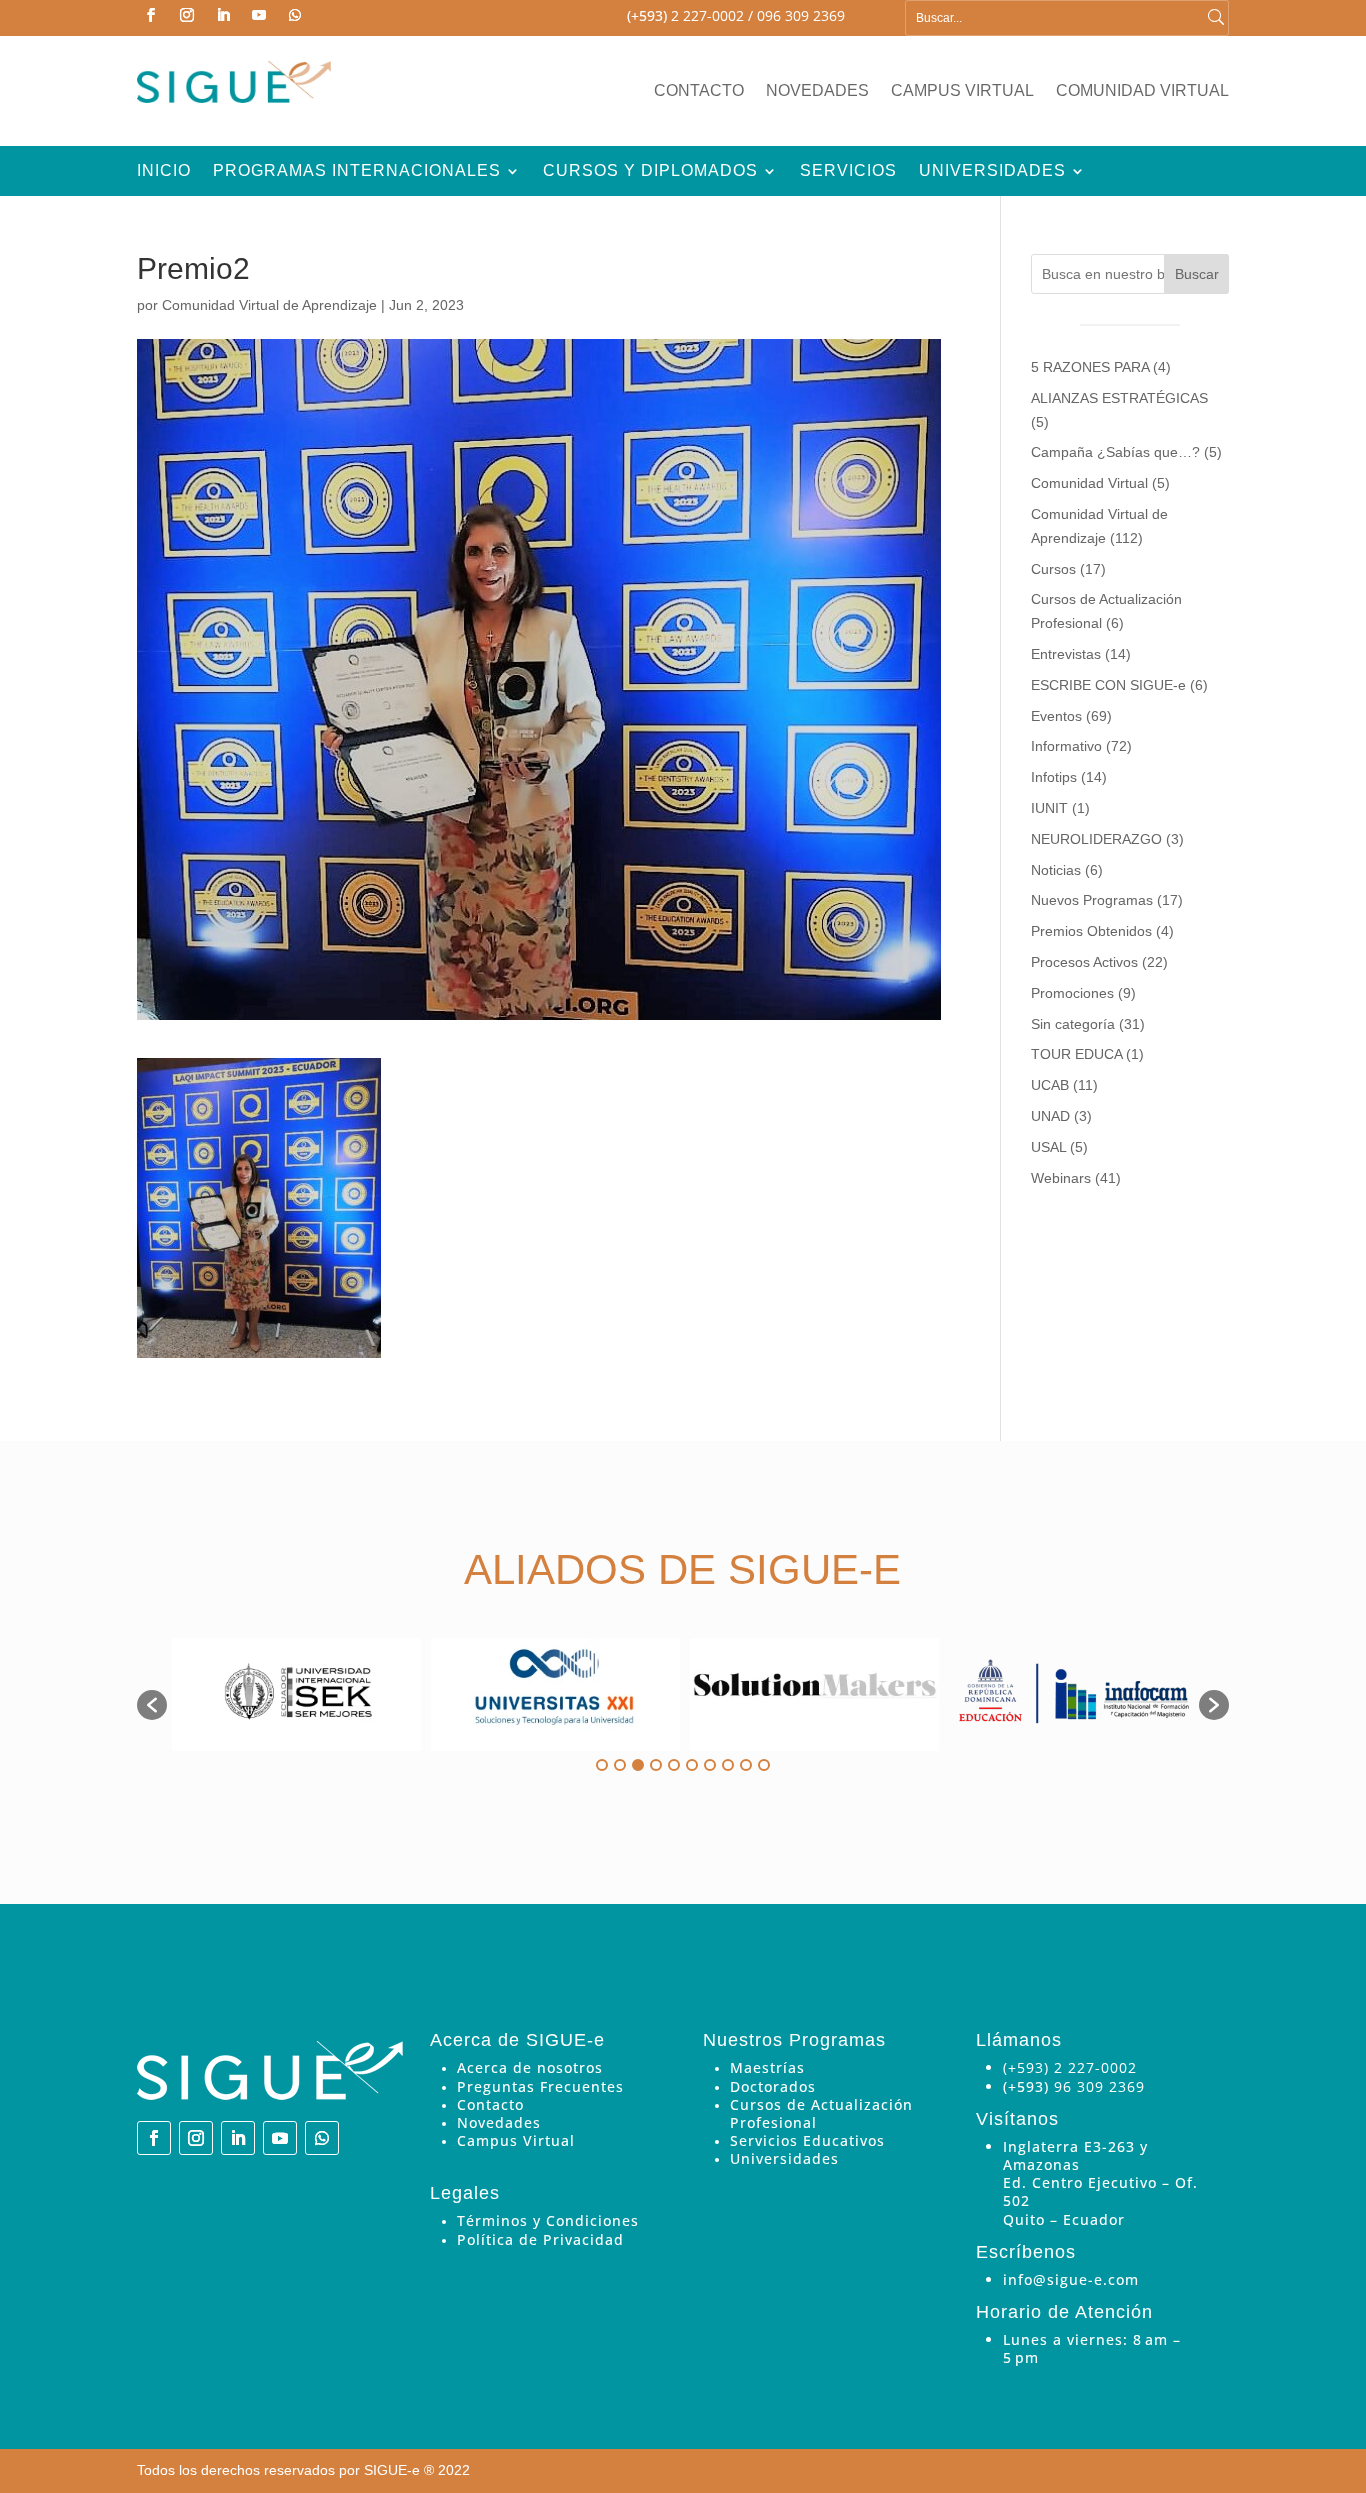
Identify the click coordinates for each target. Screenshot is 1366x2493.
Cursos (1053, 569)
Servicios (848, 171)
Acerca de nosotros (530, 2067)
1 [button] (602, 1765)
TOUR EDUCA (1076, 1054)
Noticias (1056, 870)
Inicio (164, 171)
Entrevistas (1066, 654)
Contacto (699, 91)
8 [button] (728, 1765)
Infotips (1054, 777)
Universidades (992, 171)
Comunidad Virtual (1142, 91)
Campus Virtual (962, 91)
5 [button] (674, 1765)
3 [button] (638, 1765)
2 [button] (620, 1765)
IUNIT (1049, 808)
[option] (296, 1694)
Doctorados (773, 2086)
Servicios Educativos (807, 2140)
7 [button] (710, 1765)
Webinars (1061, 1178)
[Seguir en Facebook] (151, 15)
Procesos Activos (1084, 962)
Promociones (1072, 993)
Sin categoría (1073, 1024)
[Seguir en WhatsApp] (295, 15)
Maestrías (767, 2067)
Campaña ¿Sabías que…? (1115, 452)
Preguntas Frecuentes (540, 2086)
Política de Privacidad (540, 2239)
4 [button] (656, 1765)
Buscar (1197, 274)
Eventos (1056, 716)
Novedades (817, 91)
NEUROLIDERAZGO (1096, 839)
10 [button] (764, 1765)
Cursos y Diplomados (650, 171)
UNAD (1050, 1116)
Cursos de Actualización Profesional (821, 2113)
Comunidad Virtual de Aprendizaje (269, 305)
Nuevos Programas (1092, 900)
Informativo (1066, 746)
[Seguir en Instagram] (187, 15)
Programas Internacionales (357, 171)
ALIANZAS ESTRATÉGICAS (1119, 398)
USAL (1048, 1147)
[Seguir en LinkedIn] (223, 15)
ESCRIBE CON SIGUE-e (1108, 685)
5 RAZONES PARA (1090, 367)
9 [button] (746, 1765)
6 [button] (692, 1765)
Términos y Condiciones (548, 2220)
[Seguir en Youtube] (259, 15)
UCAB (1050, 1085)
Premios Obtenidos (1091, 931)
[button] (152, 1705)
